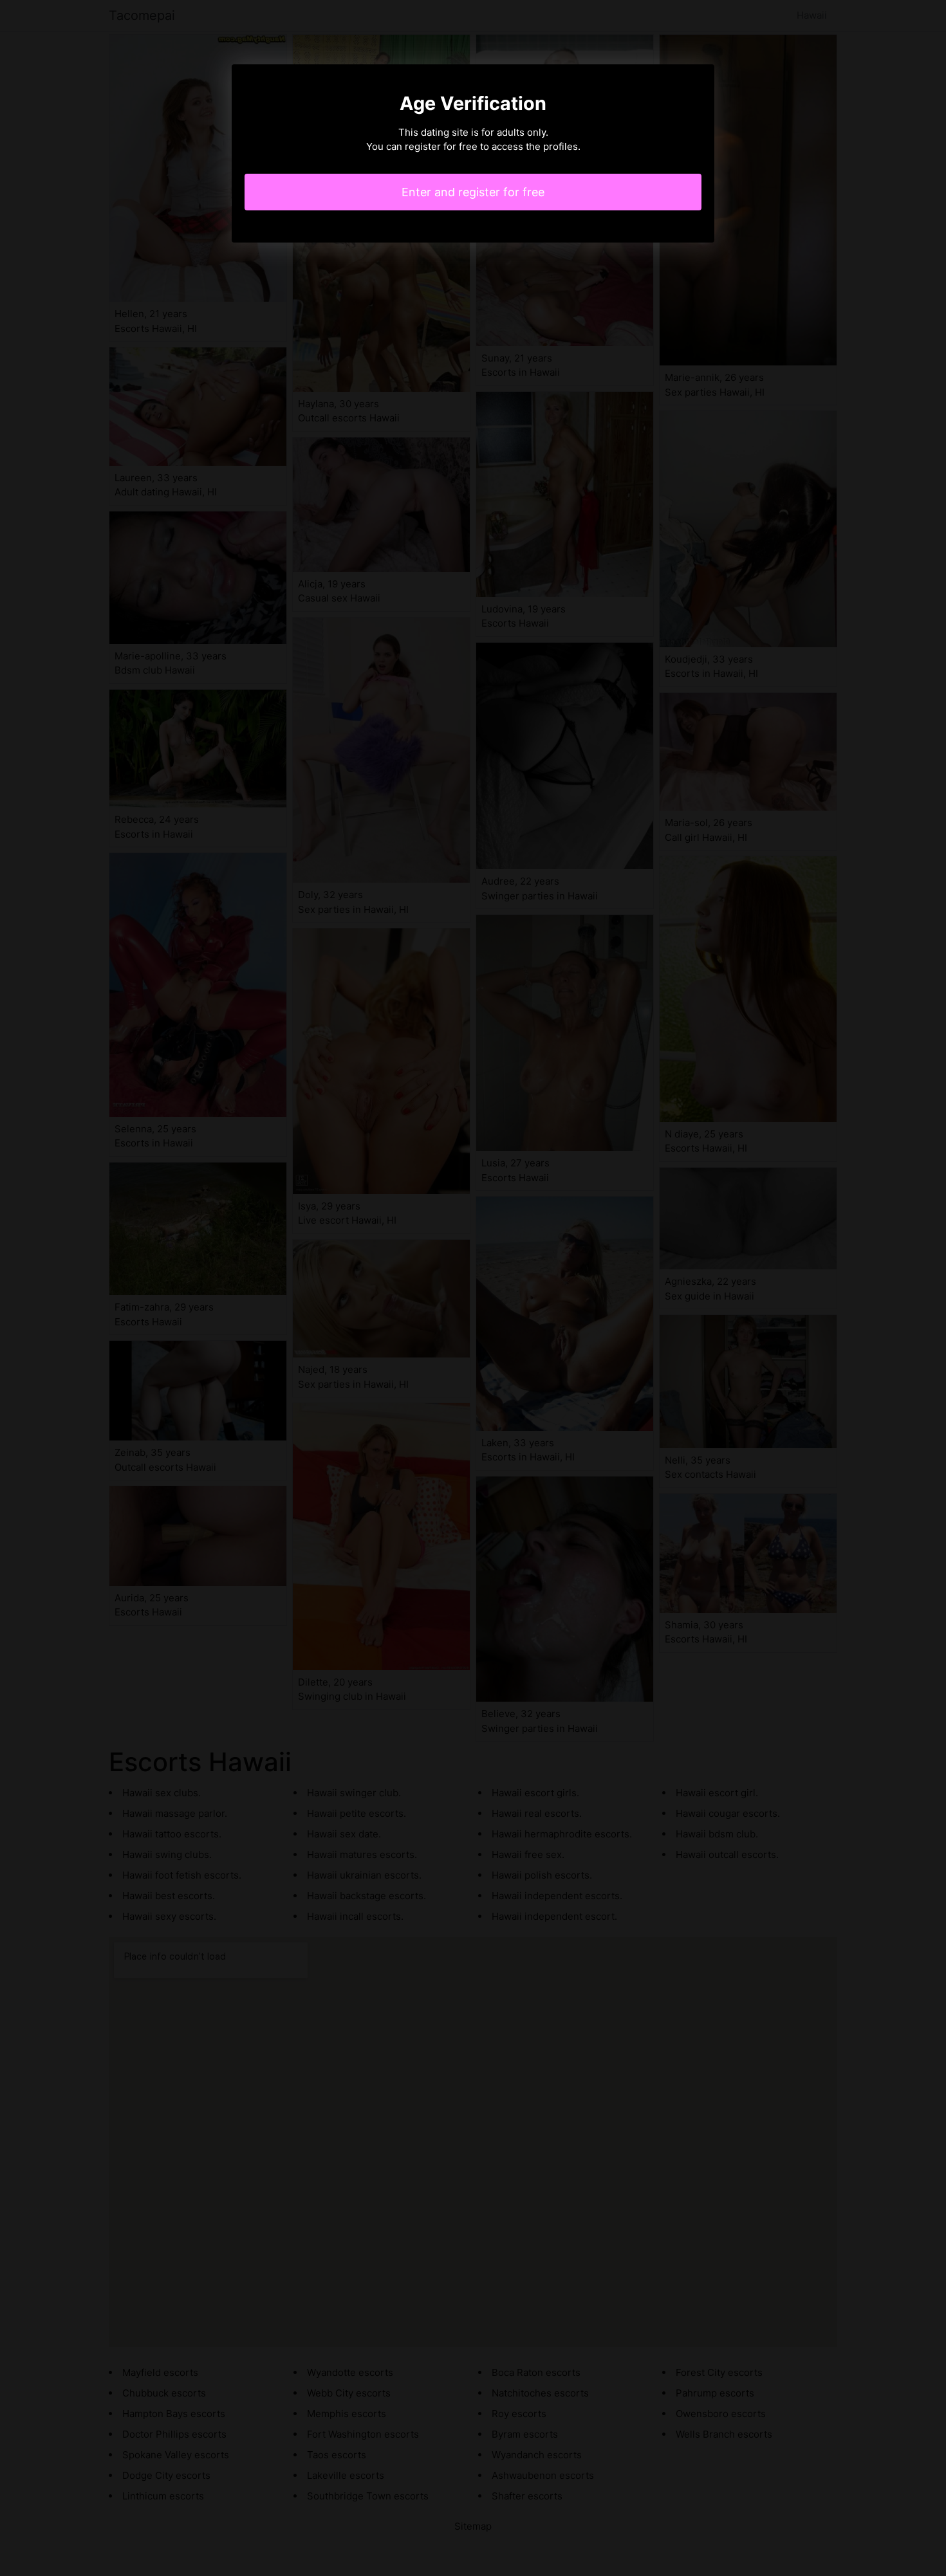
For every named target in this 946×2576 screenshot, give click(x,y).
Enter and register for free (473, 192)
